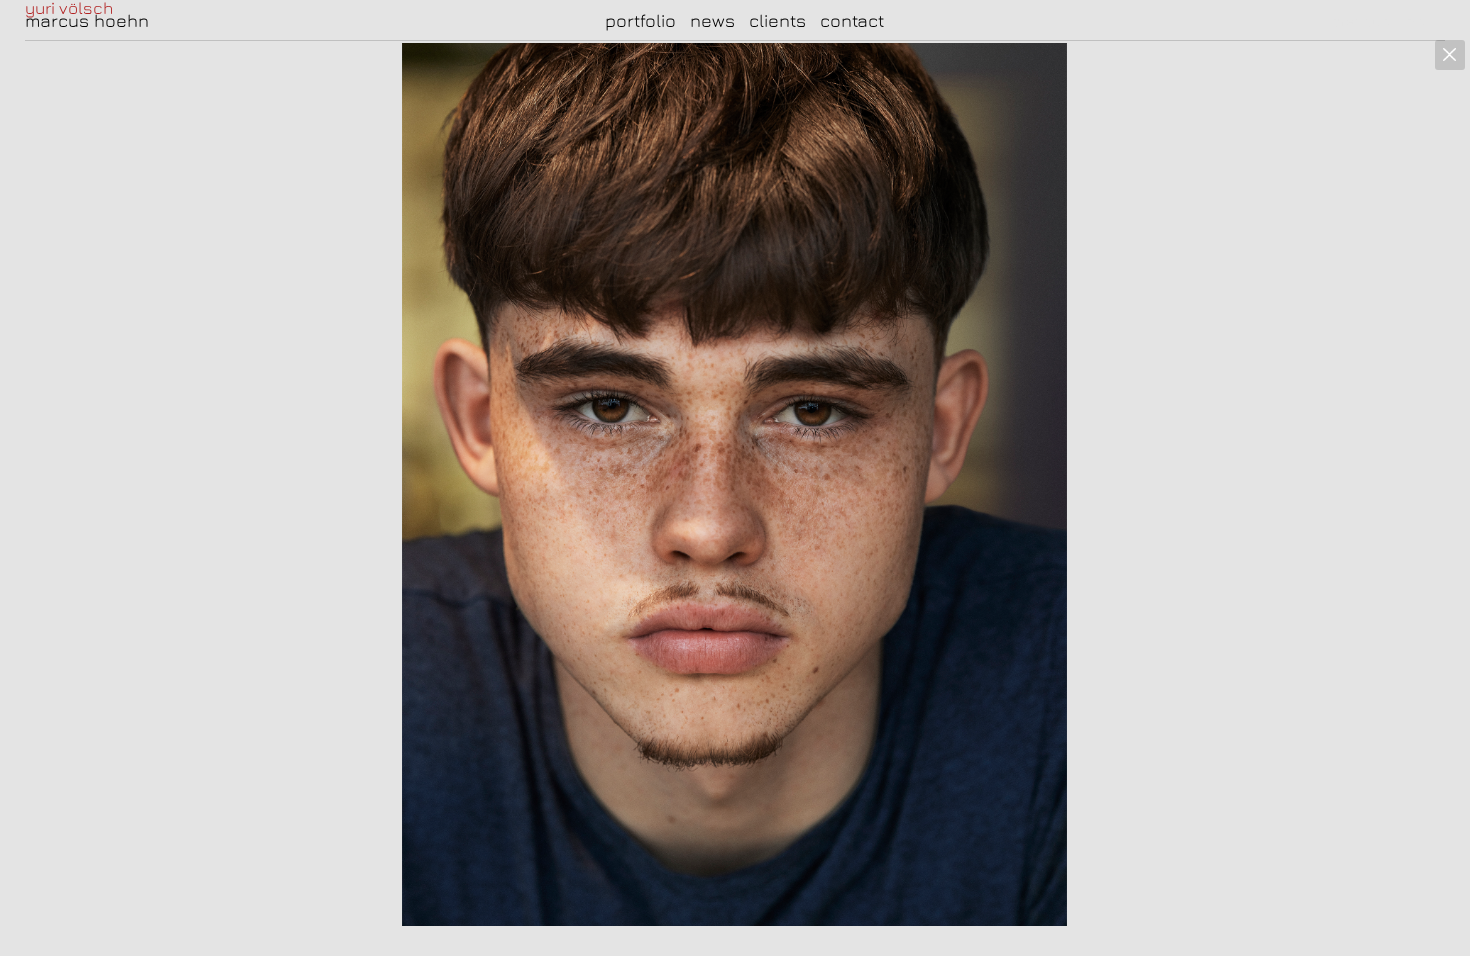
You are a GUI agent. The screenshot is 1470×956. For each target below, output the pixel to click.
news (712, 20)
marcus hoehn (87, 21)
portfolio (640, 20)
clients (777, 20)
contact (852, 20)
